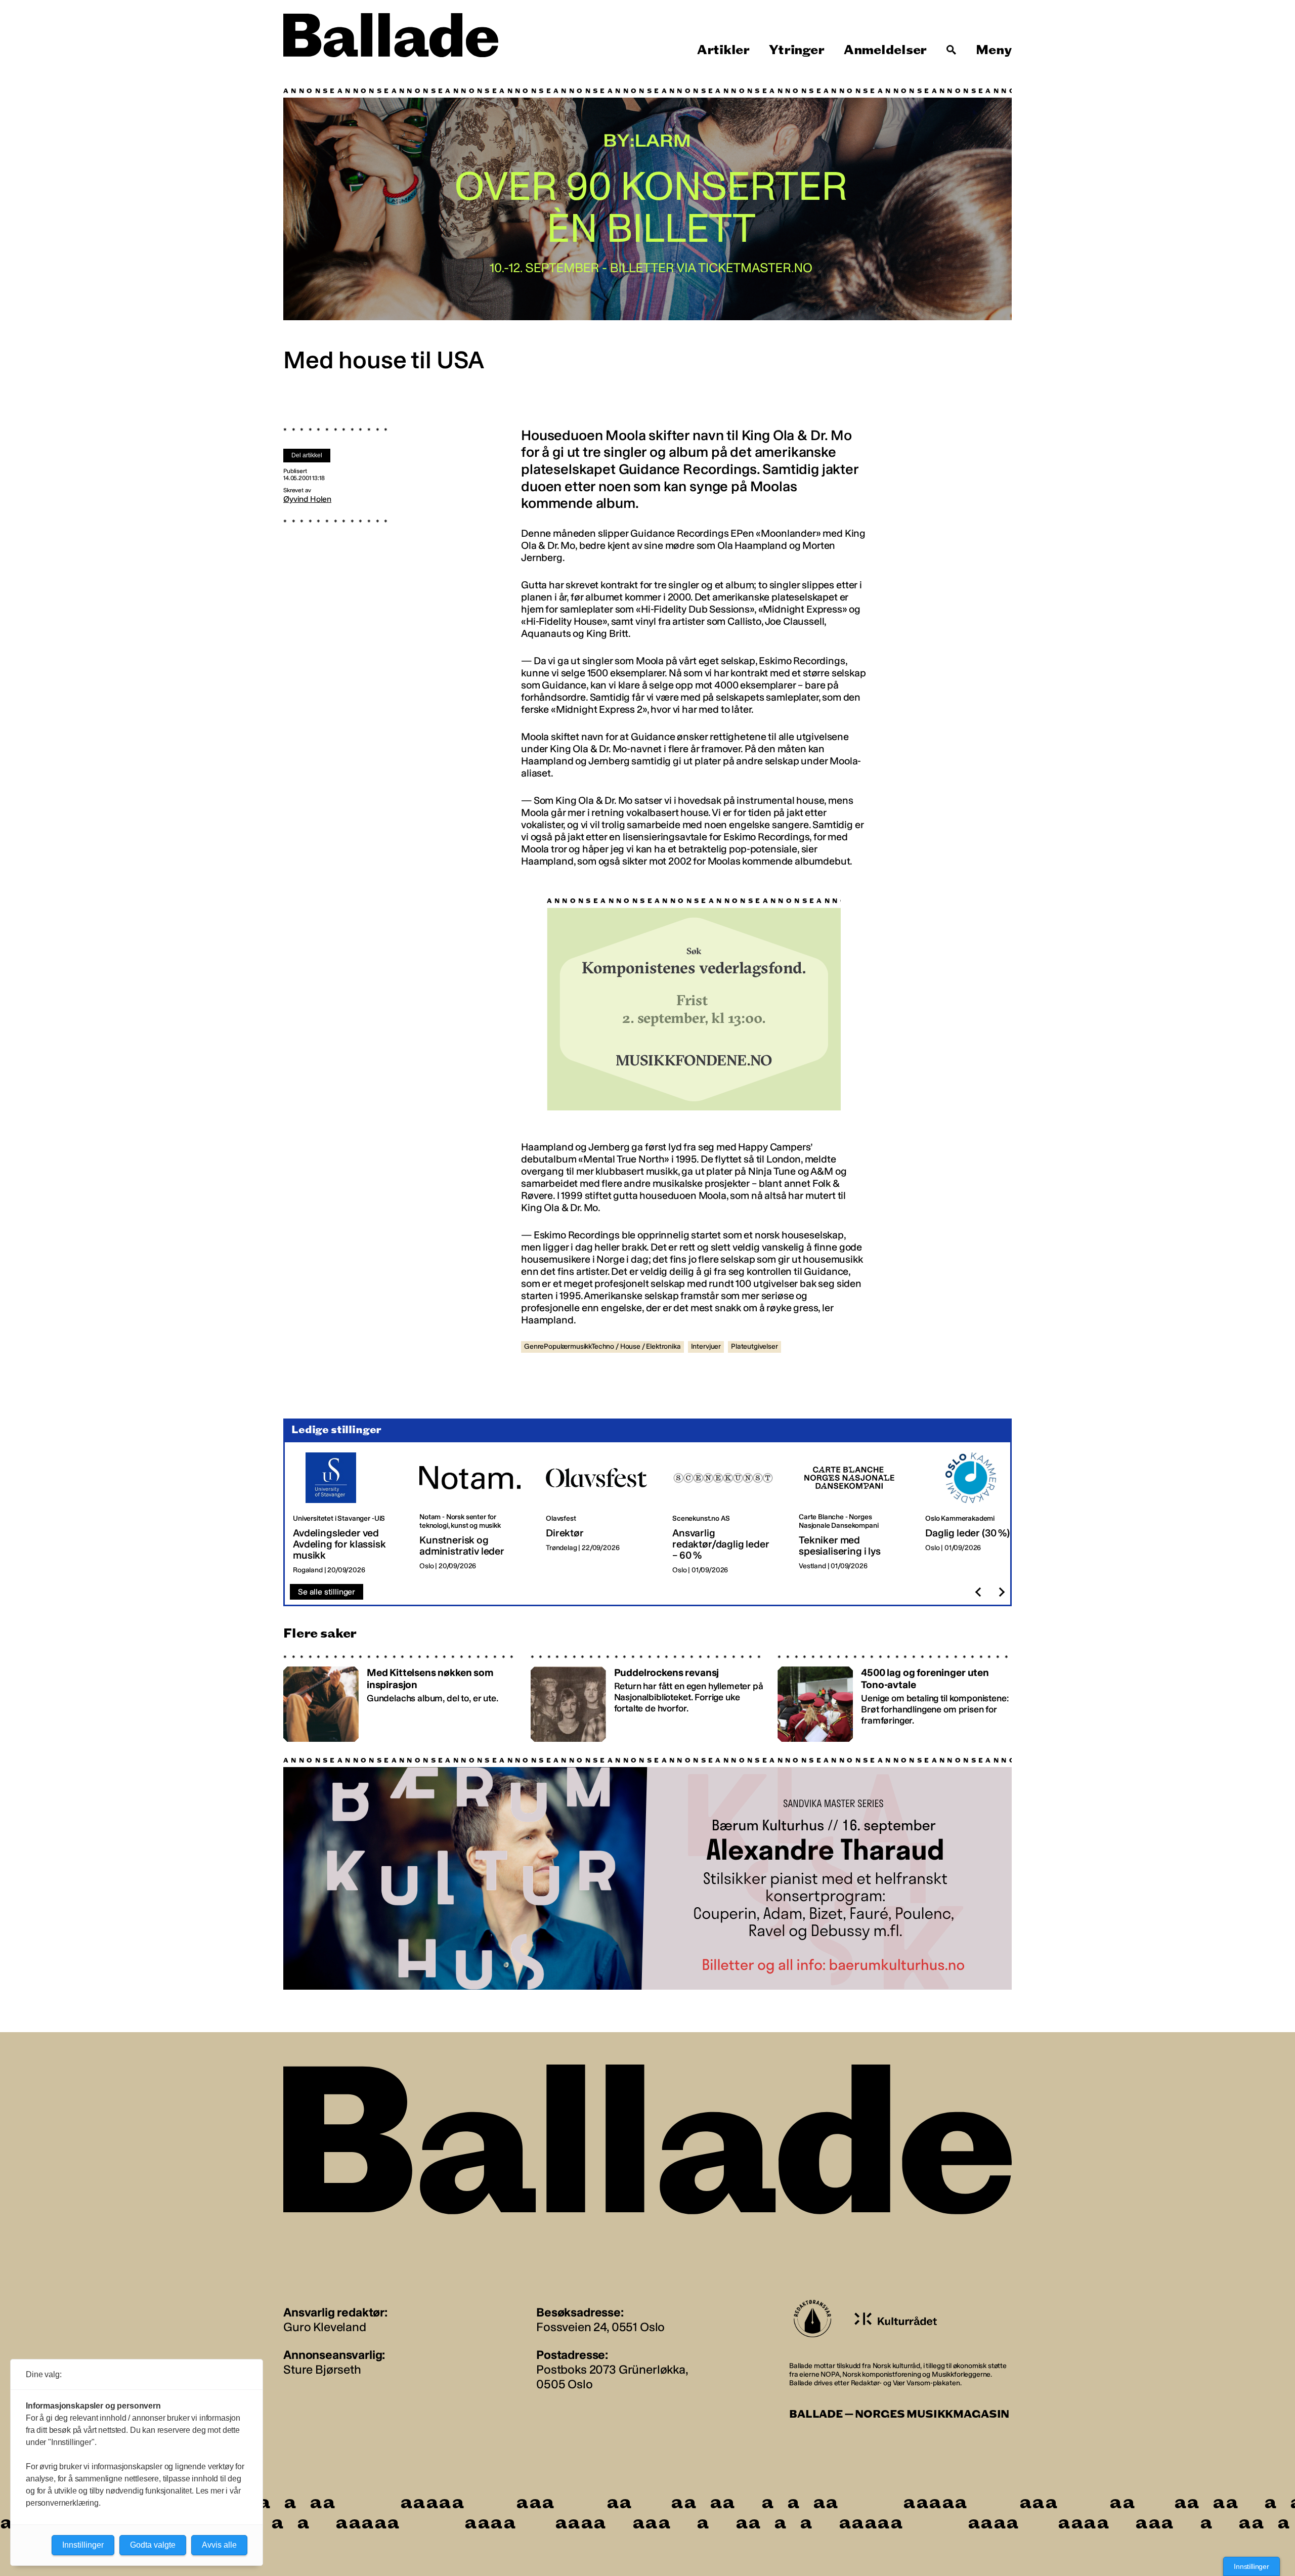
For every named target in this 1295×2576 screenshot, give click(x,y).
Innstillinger (1251, 2566)
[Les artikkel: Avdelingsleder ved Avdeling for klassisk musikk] (348, 1514)
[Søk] (952, 50)
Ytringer (796, 50)
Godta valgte (153, 2545)
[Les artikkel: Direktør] (601, 1514)
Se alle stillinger (327, 1592)
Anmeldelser (885, 50)
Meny (994, 50)
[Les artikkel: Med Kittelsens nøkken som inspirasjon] (400, 1698)
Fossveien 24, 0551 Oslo (600, 2327)
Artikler (723, 50)
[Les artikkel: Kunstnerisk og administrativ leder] (474, 1514)
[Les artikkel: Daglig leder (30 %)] (980, 1514)
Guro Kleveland (325, 2327)
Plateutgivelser (754, 1346)
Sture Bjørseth (322, 2369)
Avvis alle (219, 2545)
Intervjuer (706, 1346)
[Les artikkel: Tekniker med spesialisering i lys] (854, 1514)
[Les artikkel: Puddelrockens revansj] (648, 1698)
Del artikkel (307, 455)
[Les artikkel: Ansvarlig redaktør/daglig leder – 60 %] (727, 1514)
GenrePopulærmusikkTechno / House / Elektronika (602, 1346)
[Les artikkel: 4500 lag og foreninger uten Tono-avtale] (895, 1698)
